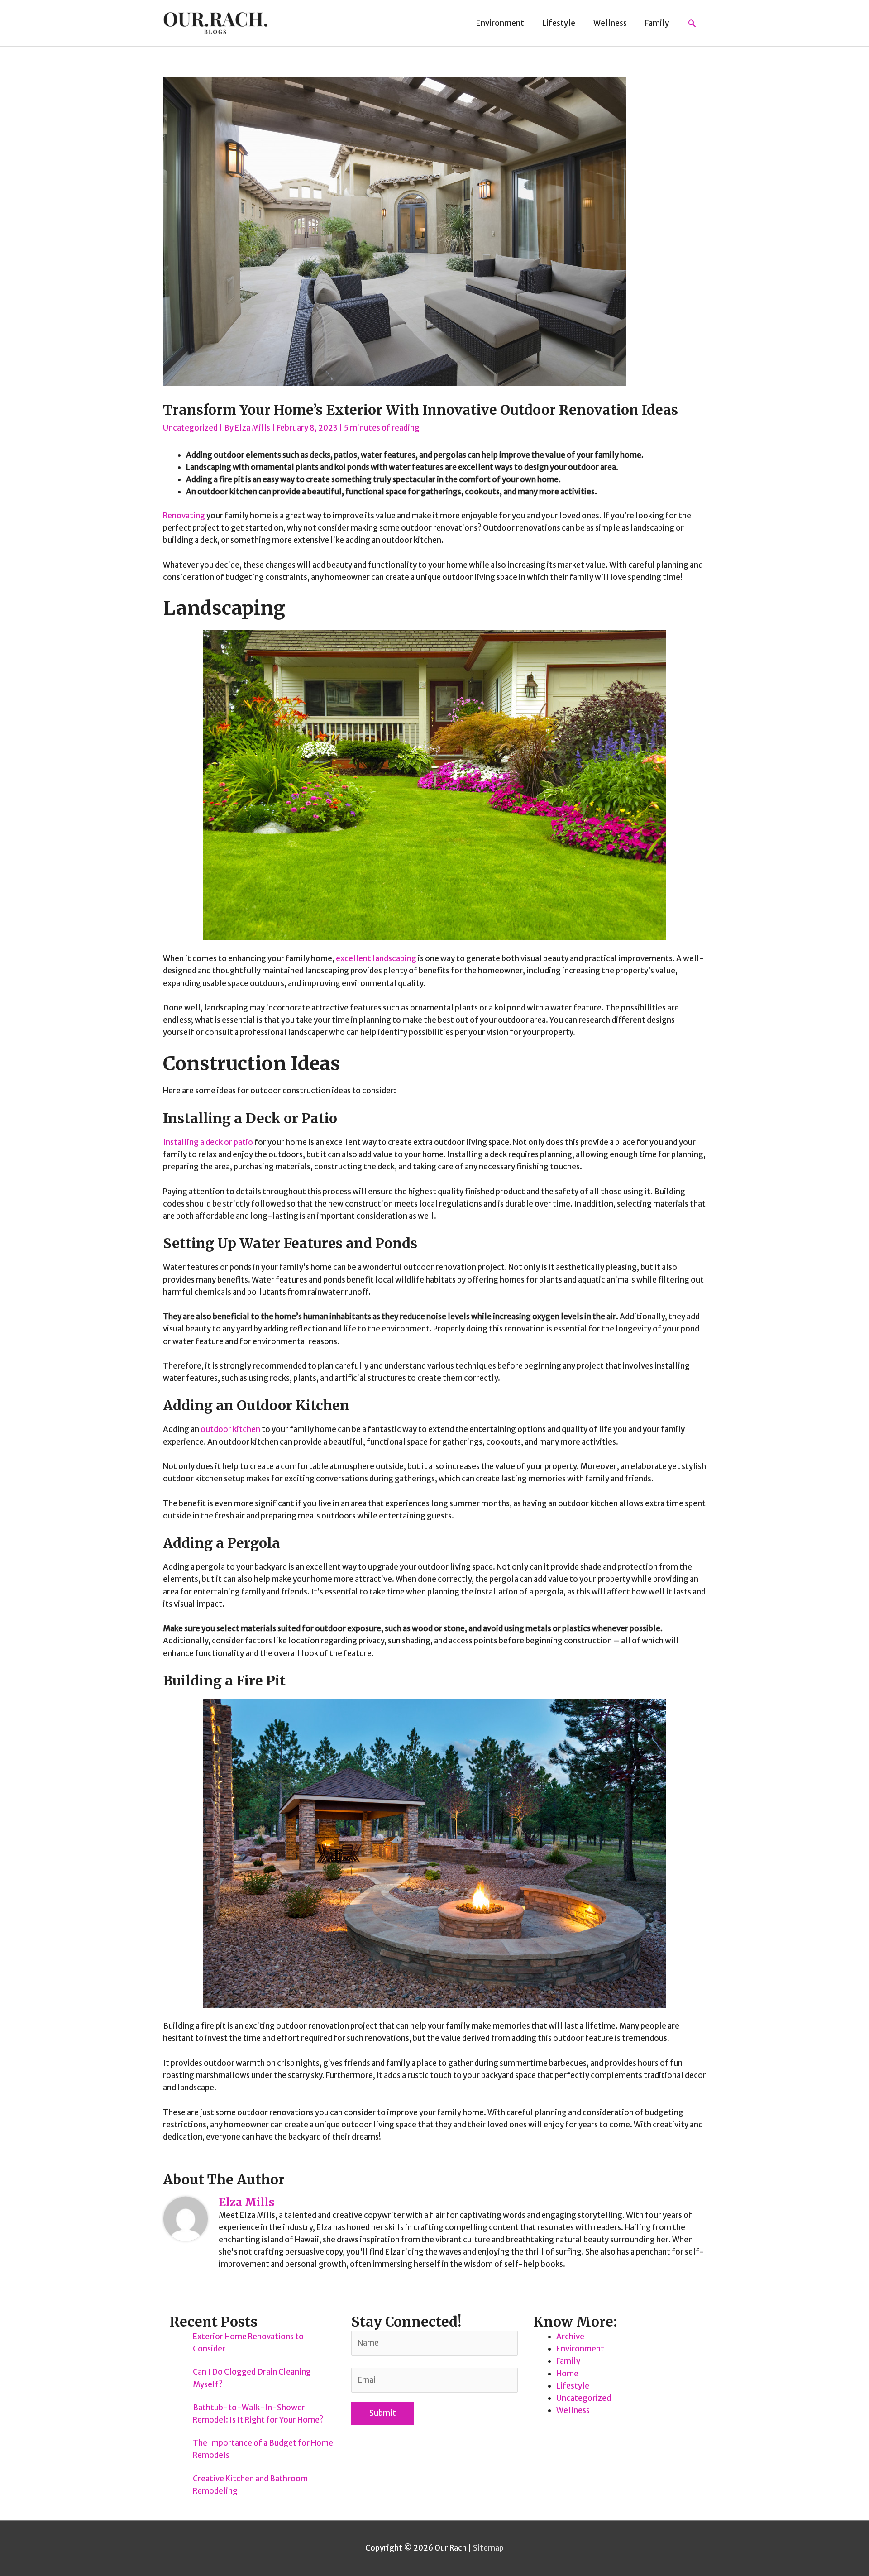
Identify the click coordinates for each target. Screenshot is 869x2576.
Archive (570, 2337)
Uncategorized (190, 428)
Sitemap (488, 2548)
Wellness (573, 2410)
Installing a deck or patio (208, 1142)
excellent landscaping (376, 958)
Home (567, 2374)
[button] (692, 23)
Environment (580, 2349)
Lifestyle (573, 2386)
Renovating (184, 516)
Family (568, 2361)
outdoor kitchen (230, 1429)
